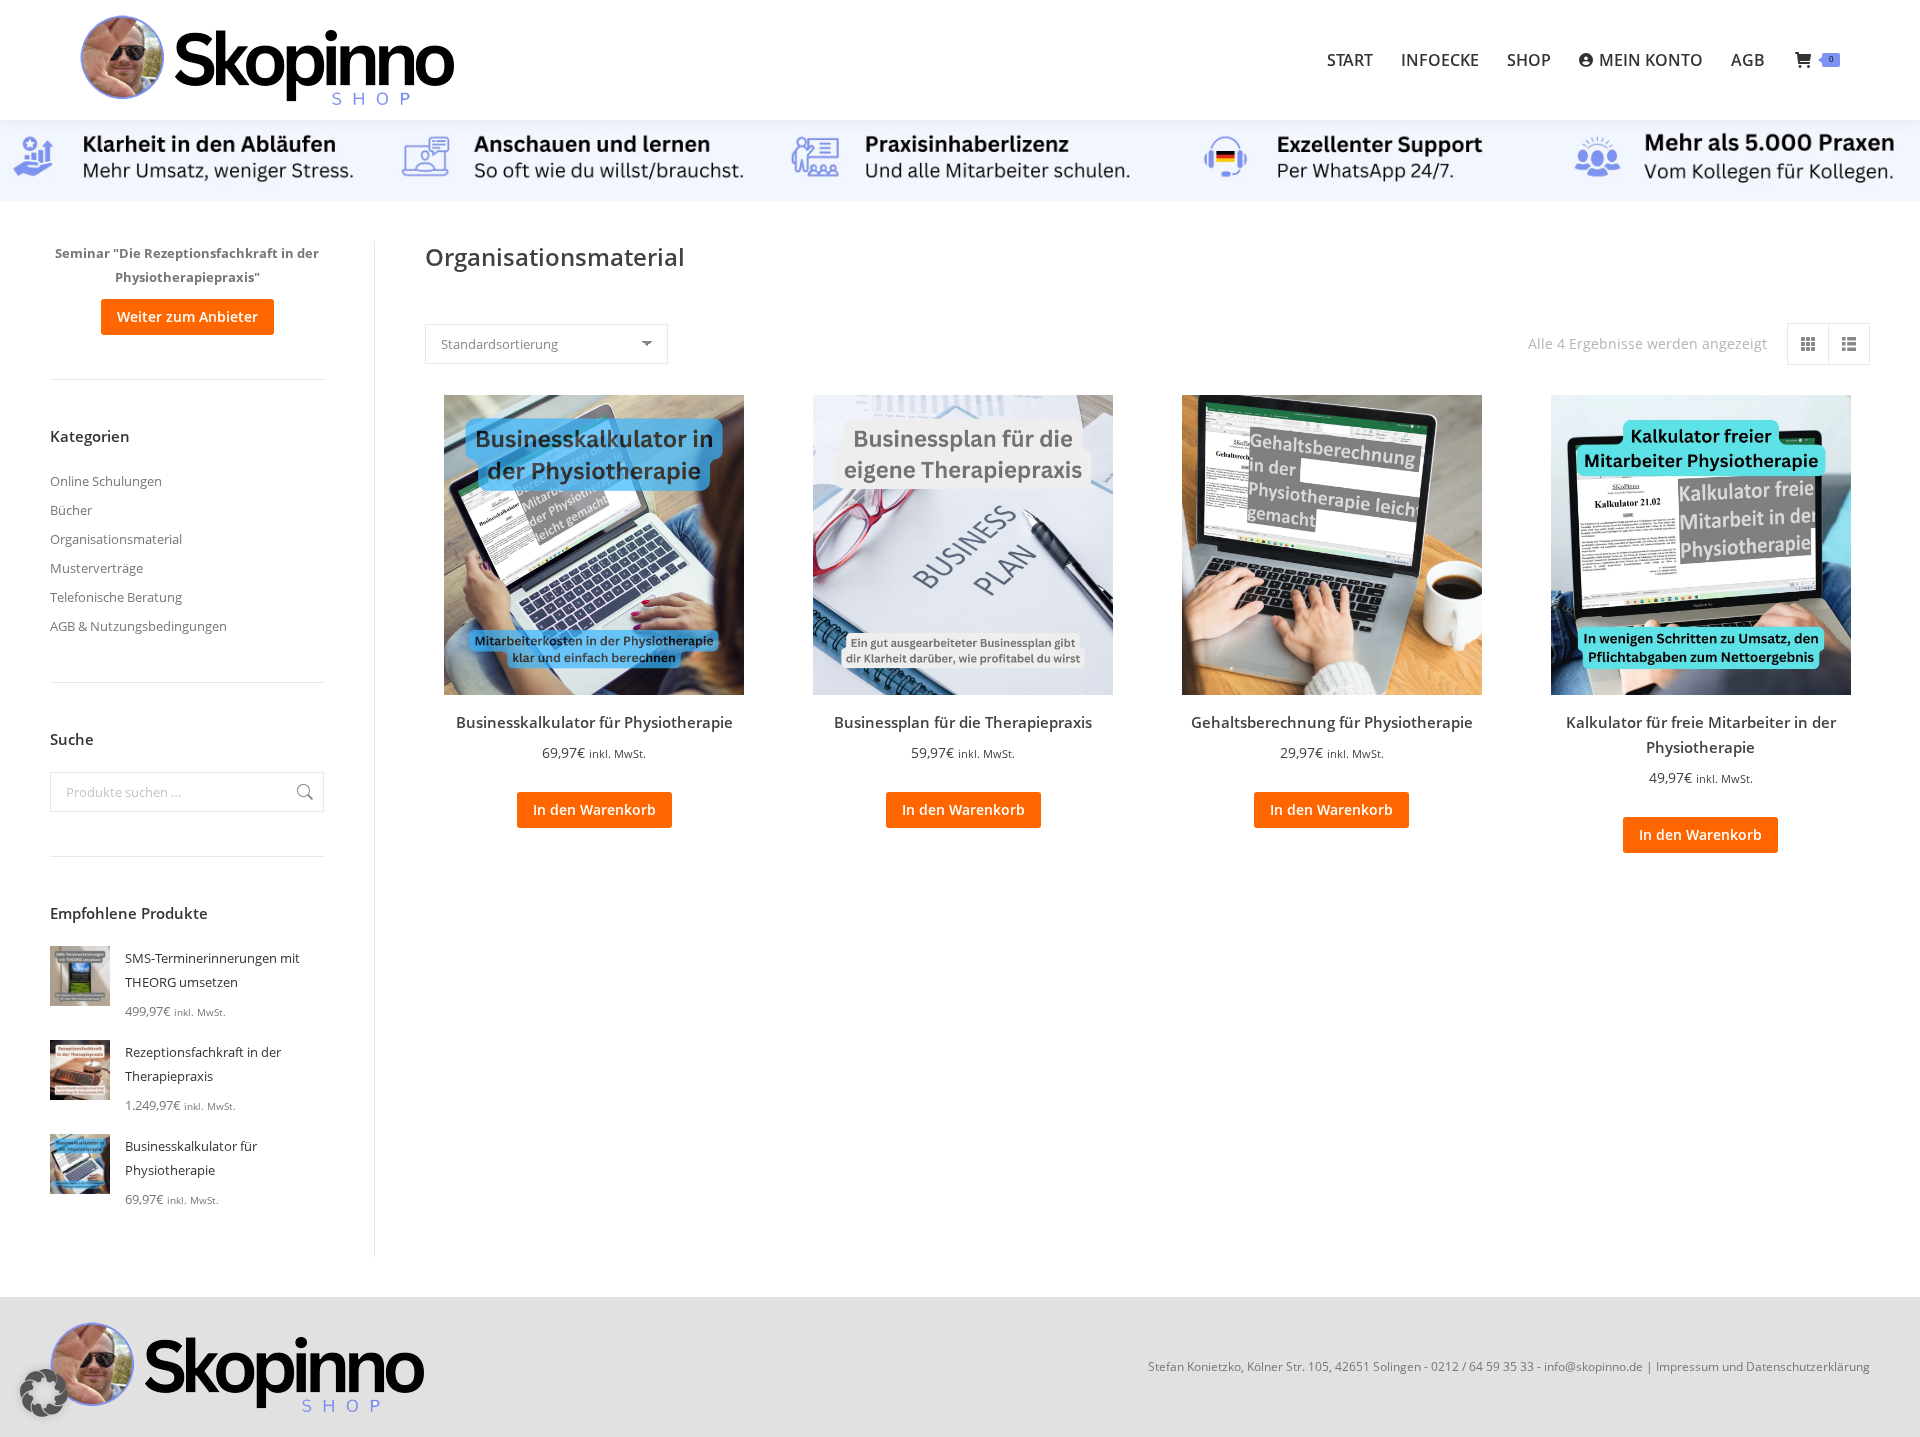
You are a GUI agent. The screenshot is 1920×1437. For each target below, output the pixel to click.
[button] (44, 1393)
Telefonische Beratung (116, 597)
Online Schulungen (106, 481)
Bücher (71, 510)
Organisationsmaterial (116, 539)
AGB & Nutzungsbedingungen (138, 626)
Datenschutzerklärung (1808, 1366)
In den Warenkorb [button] (594, 809)
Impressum (1687, 1366)
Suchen (303, 792)
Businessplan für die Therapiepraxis (963, 722)
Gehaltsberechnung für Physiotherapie (1332, 722)
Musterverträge (96, 568)
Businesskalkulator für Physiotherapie (594, 722)
